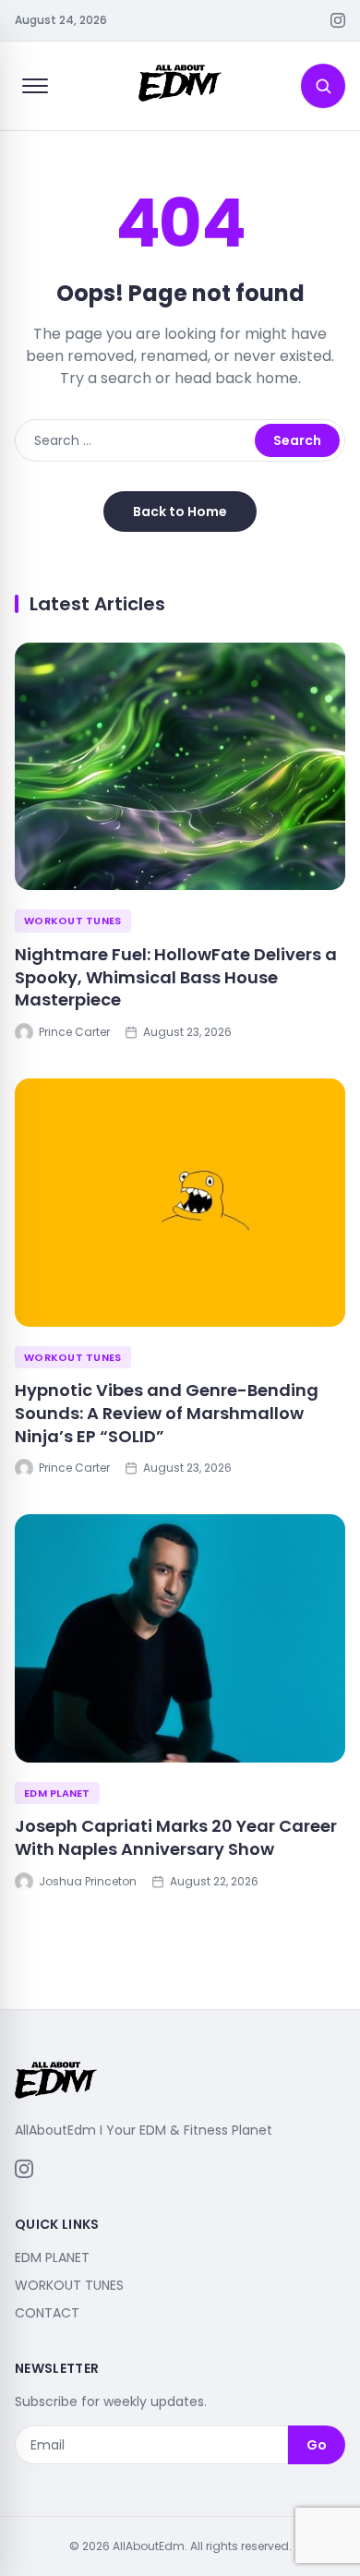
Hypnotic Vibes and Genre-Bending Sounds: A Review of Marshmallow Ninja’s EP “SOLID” (167, 1413)
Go (317, 2445)
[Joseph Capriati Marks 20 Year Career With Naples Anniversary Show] (180, 1638)
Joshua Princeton (88, 1882)
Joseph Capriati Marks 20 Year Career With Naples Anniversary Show (176, 1837)
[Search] (323, 86)
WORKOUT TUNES (73, 921)
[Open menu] (35, 86)
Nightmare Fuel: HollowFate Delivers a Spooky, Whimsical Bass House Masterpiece (176, 977)
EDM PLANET (57, 1793)
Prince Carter (74, 1032)
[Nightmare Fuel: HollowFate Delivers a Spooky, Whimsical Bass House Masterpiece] (180, 767)
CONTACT (47, 2313)
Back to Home (180, 512)
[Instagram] (338, 20)
